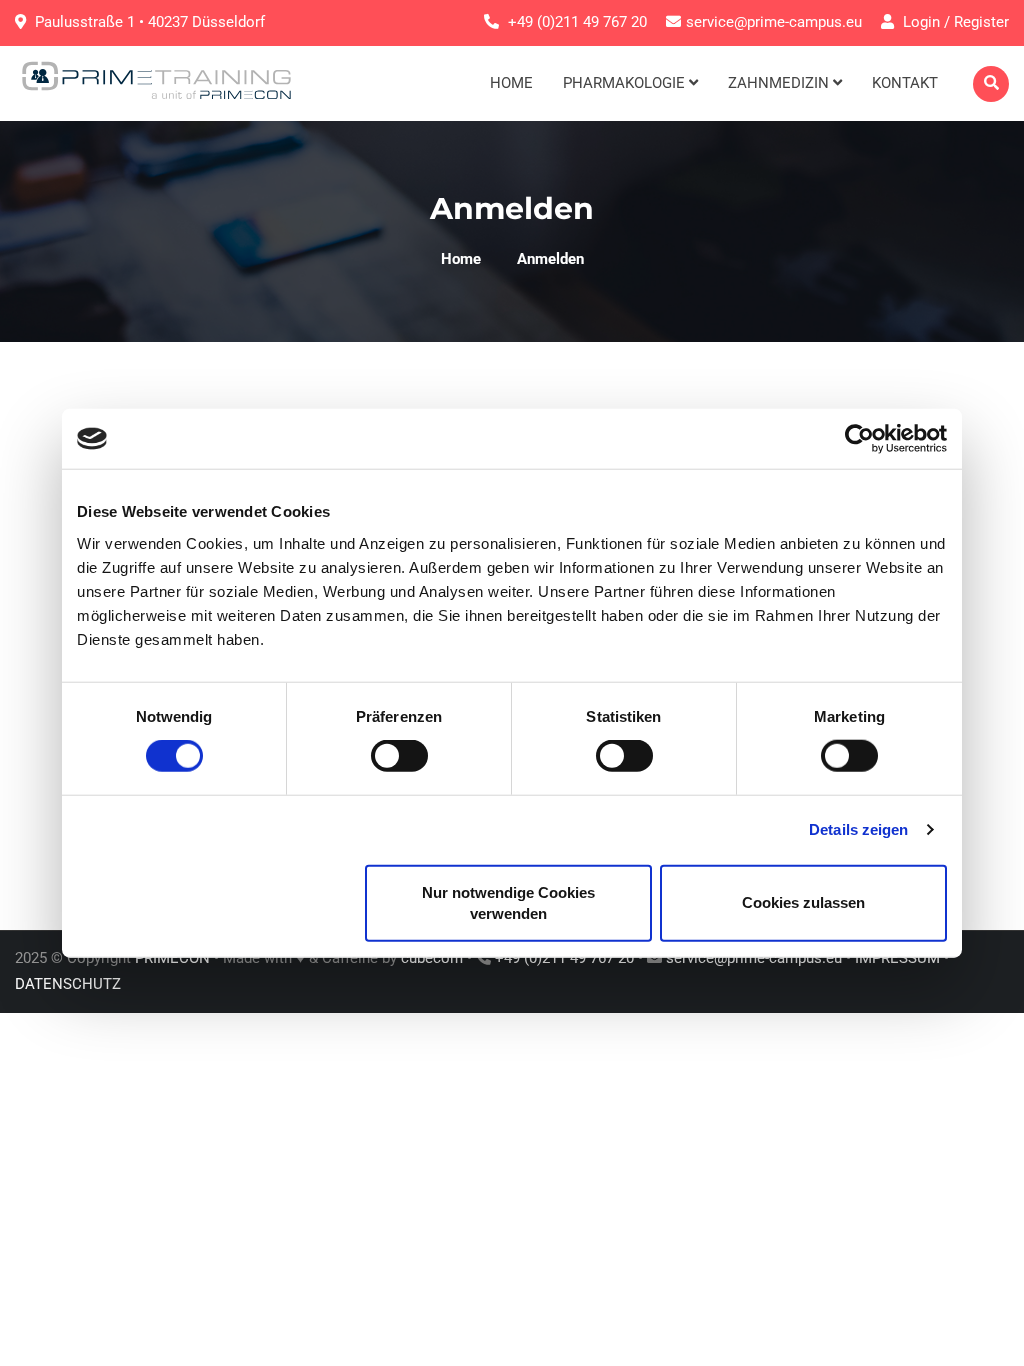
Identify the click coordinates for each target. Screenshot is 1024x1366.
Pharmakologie (626, 83)
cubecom (432, 958)
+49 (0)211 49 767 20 (577, 22)
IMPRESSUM (897, 958)
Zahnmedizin (780, 83)
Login (919, 22)
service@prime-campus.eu (774, 22)
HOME (511, 83)
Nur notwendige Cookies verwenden (508, 902)
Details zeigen (858, 829)
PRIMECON (172, 958)
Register (981, 22)
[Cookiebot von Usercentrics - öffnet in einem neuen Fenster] (859, 439)
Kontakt (905, 83)
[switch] (399, 756)
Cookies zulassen (803, 902)
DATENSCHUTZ (68, 984)
